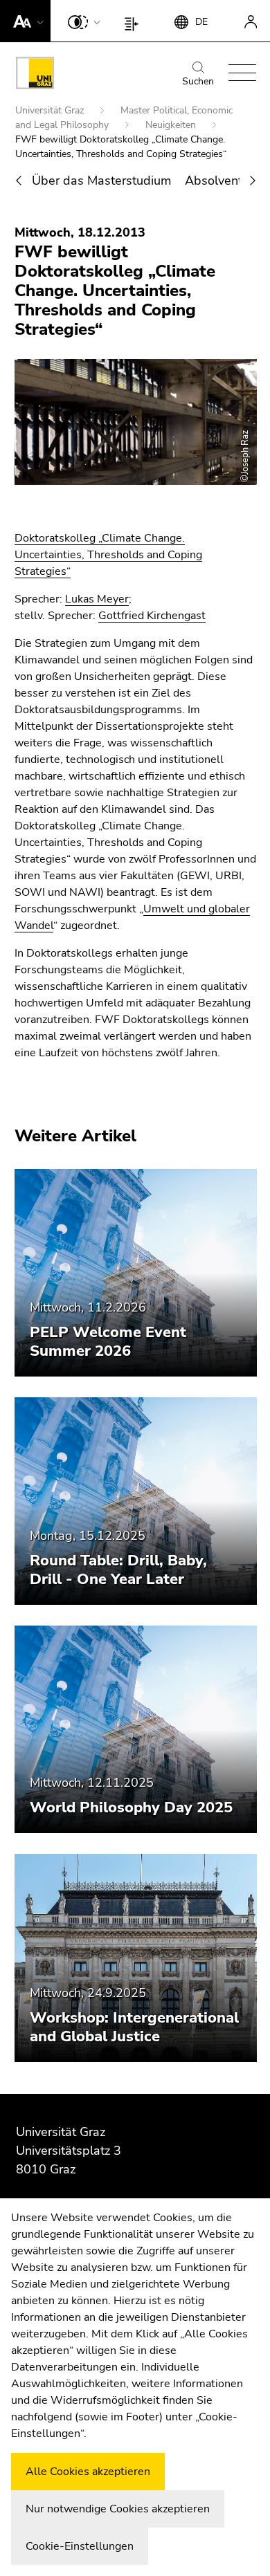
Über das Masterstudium (101, 181)
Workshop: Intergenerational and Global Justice (134, 2027)
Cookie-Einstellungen (80, 2546)
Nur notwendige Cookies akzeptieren (118, 2509)
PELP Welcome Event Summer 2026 (108, 1342)
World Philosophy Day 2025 (131, 1807)
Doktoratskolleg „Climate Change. (100, 538)
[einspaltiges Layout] (135, 21)
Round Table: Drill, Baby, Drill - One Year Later (118, 1570)
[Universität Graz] (35, 75)
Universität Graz (51, 110)
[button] (25, 21)
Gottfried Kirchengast (152, 616)
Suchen (198, 81)
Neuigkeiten (172, 125)
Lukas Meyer (97, 599)
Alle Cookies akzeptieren (88, 2472)
